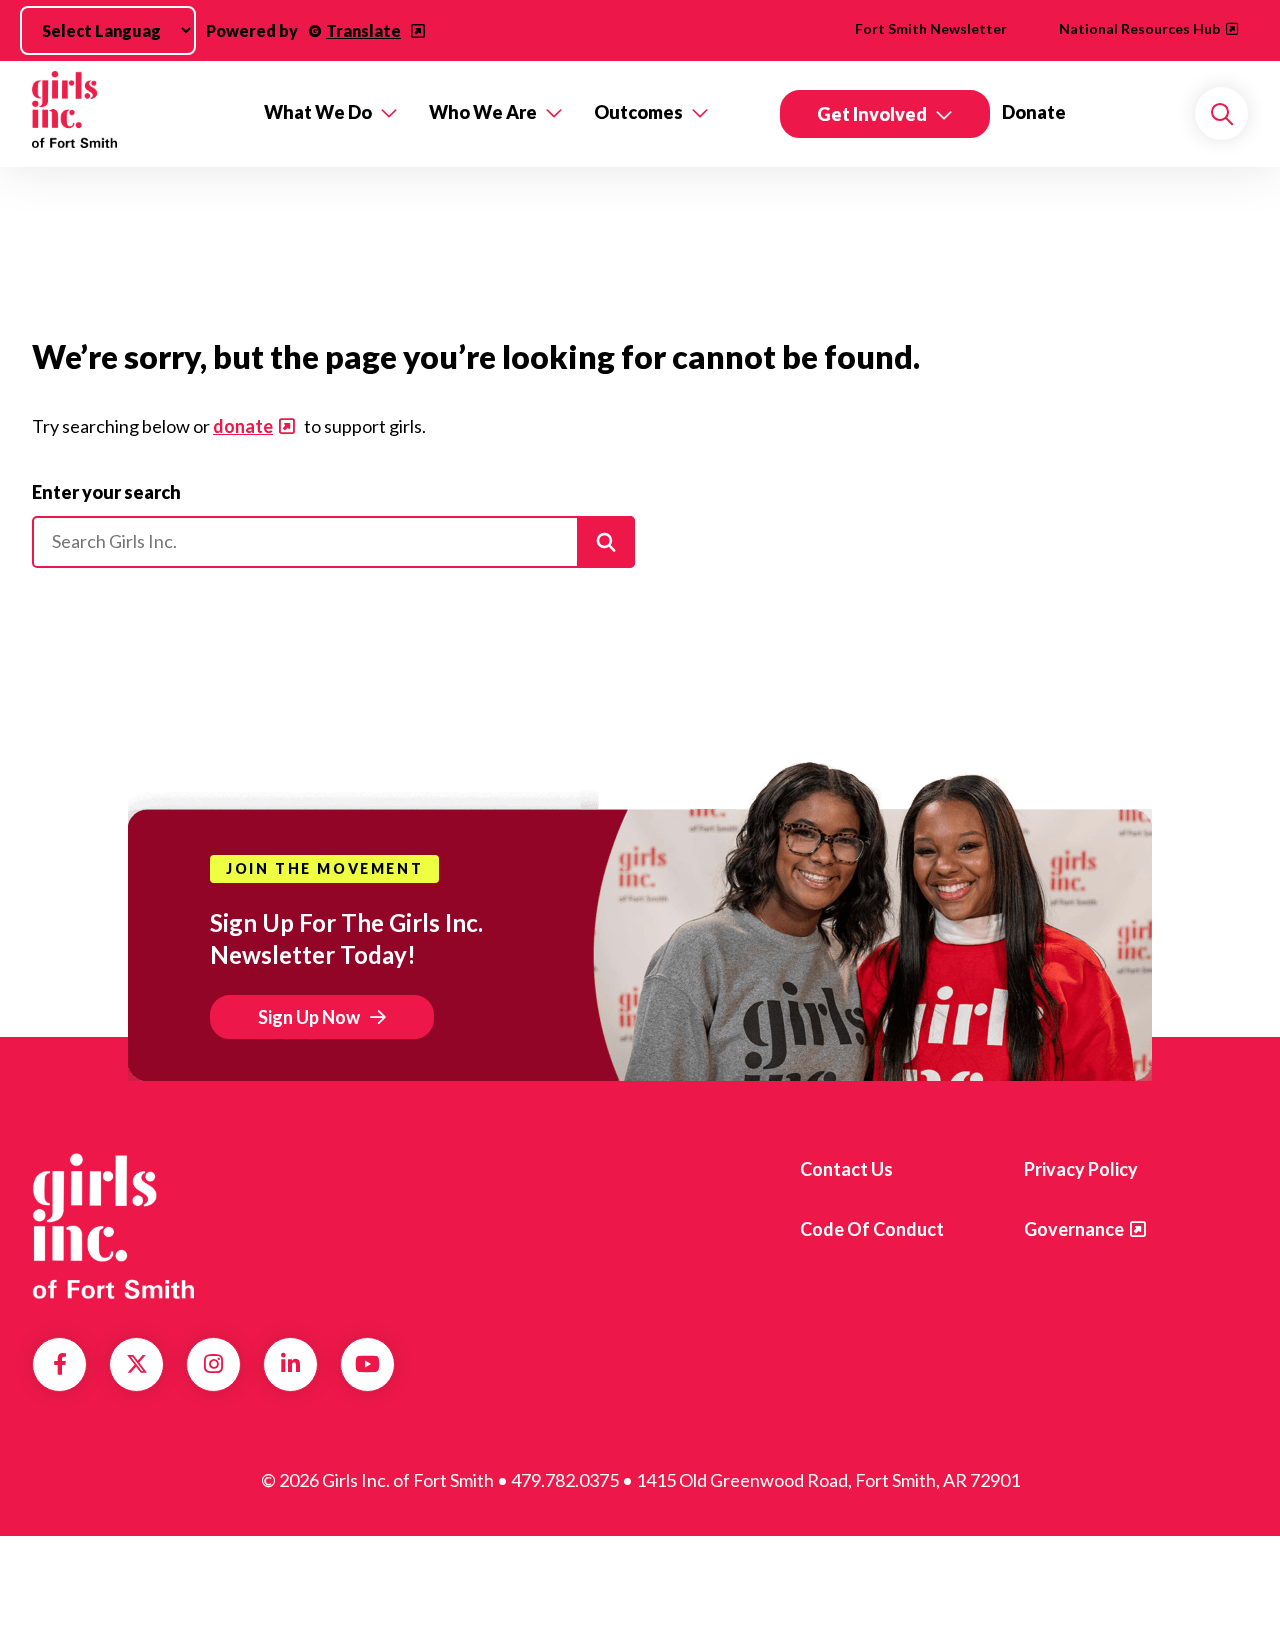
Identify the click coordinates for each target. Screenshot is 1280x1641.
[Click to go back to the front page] (134, 114)
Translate (363, 30)
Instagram (213, 1364)
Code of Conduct (872, 1229)
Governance (1074, 1229)
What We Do (318, 112)
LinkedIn (290, 1364)
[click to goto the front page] (113, 1226)
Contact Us (846, 1169)
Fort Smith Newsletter (931, 28)
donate (243, 426)
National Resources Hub (1139, 28)
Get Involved (872, 114)
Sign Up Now (309, 1017)
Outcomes (638, 112)
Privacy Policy (1081, 1169)
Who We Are (483, 112)
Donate (1034, 112)
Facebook (60, 1364)
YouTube (367, 1364)
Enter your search (106, 492)
